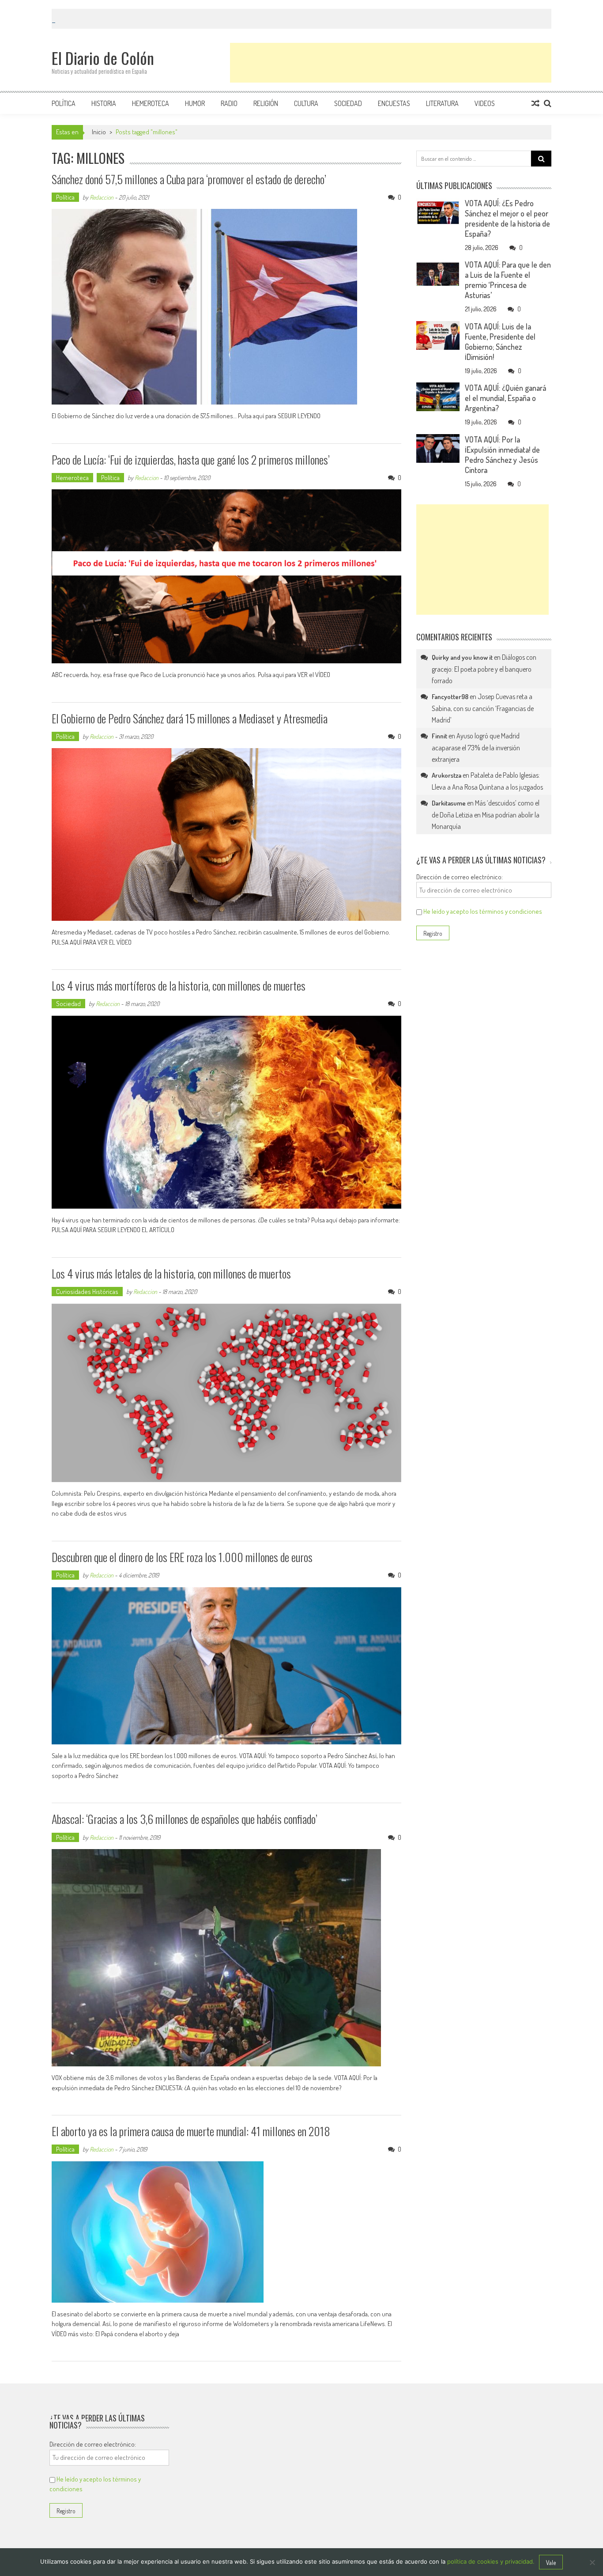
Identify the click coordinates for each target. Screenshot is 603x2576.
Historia (104, 103)
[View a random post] (535, 103)
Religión (266, 103)
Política (64, 103)
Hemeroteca (151, 103)
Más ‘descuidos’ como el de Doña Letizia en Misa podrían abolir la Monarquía (486, 815)
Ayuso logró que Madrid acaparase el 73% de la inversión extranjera (476, 747)
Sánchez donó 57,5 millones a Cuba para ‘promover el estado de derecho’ (189, 179)
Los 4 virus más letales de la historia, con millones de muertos (171, 1273)
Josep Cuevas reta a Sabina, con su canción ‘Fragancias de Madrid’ (483, 708)
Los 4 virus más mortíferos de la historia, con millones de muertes (179, 985)
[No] (592, 2562)
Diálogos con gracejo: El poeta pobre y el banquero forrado (484, 669)
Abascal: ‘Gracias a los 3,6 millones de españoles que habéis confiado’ (185, 1819)
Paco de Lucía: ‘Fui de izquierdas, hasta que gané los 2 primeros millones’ (191, 460)
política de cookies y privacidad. (491, 2561)
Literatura (442, 103)
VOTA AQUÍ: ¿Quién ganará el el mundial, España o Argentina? (505, 398)
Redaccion (102, 197)
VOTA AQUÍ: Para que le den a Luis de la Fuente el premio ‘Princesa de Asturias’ (508, 280)
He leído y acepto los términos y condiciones (483, 911)
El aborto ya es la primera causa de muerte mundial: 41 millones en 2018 (191, 2131)
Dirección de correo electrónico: (460, 877)
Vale (551, 2563)
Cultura (306, 103)
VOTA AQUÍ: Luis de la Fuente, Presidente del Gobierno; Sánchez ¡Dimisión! (500, 342)
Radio (229, 103)
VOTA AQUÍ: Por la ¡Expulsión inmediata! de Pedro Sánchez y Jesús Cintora (502, 455)
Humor (195, 103)
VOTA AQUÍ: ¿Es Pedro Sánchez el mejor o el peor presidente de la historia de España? (507, 218)
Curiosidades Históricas (87, 1292)
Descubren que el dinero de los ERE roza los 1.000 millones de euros (182, 1557)
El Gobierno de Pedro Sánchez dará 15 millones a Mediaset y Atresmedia (190, 718)
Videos (485, 103)
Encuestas (394, 103)
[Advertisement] (391, 63)
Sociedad (348, 103)
